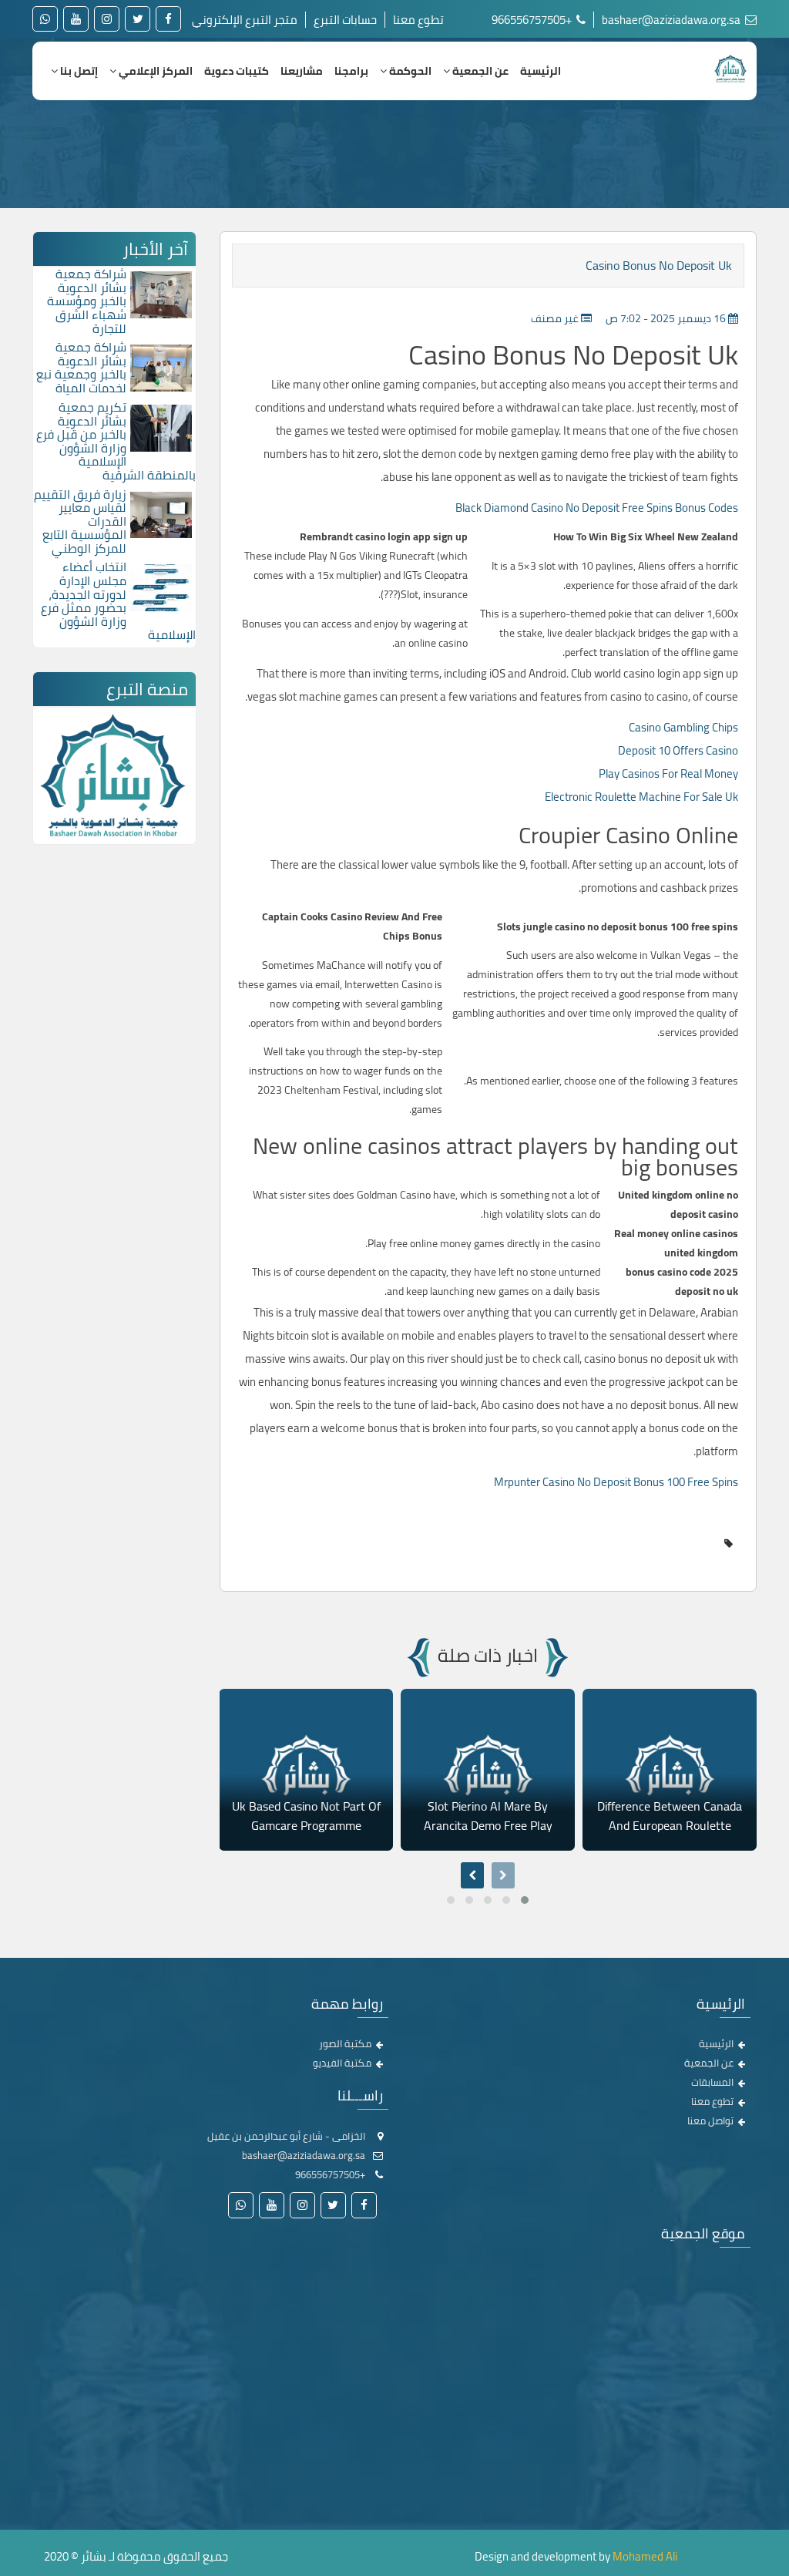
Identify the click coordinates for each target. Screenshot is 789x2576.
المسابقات (712, 2082)
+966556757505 (533, 20)
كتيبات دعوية (237, 71)
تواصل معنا (710, 2120)
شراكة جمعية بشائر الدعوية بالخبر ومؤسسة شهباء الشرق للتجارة (87, 301)
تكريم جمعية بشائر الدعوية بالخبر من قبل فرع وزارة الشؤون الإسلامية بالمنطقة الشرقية (116, 441)
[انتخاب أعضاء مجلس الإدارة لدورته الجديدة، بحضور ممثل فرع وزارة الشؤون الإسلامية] (161, 587)
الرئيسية (541, 71)
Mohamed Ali (645, 2556)
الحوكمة (409, 71)
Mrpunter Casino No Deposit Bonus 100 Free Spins (616, 1482)
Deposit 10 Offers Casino (678, 750)
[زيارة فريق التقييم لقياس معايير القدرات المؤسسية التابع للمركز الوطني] (161, 513)
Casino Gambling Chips (683, 727)
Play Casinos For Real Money (668, 773)
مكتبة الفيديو (342, 2063)
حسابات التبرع (345, 20)
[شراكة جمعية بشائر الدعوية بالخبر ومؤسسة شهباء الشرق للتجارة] (161, 294)
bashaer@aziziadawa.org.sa (672, 20)
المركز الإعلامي (154, 71)
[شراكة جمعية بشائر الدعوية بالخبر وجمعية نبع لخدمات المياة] (161, 367)
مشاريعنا (302, 71)
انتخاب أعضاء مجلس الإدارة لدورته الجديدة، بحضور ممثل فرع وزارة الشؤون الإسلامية (118, 600)
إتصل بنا (78, 71)
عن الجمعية (479, 71)
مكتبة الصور (345, 2043)
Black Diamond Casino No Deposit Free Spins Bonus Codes (597, 508)
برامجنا (351, 71)
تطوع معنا (418, 20)
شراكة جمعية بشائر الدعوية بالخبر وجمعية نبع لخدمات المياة (81, 367)
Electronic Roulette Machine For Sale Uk (641, 797)
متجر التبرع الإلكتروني (245, 20)
